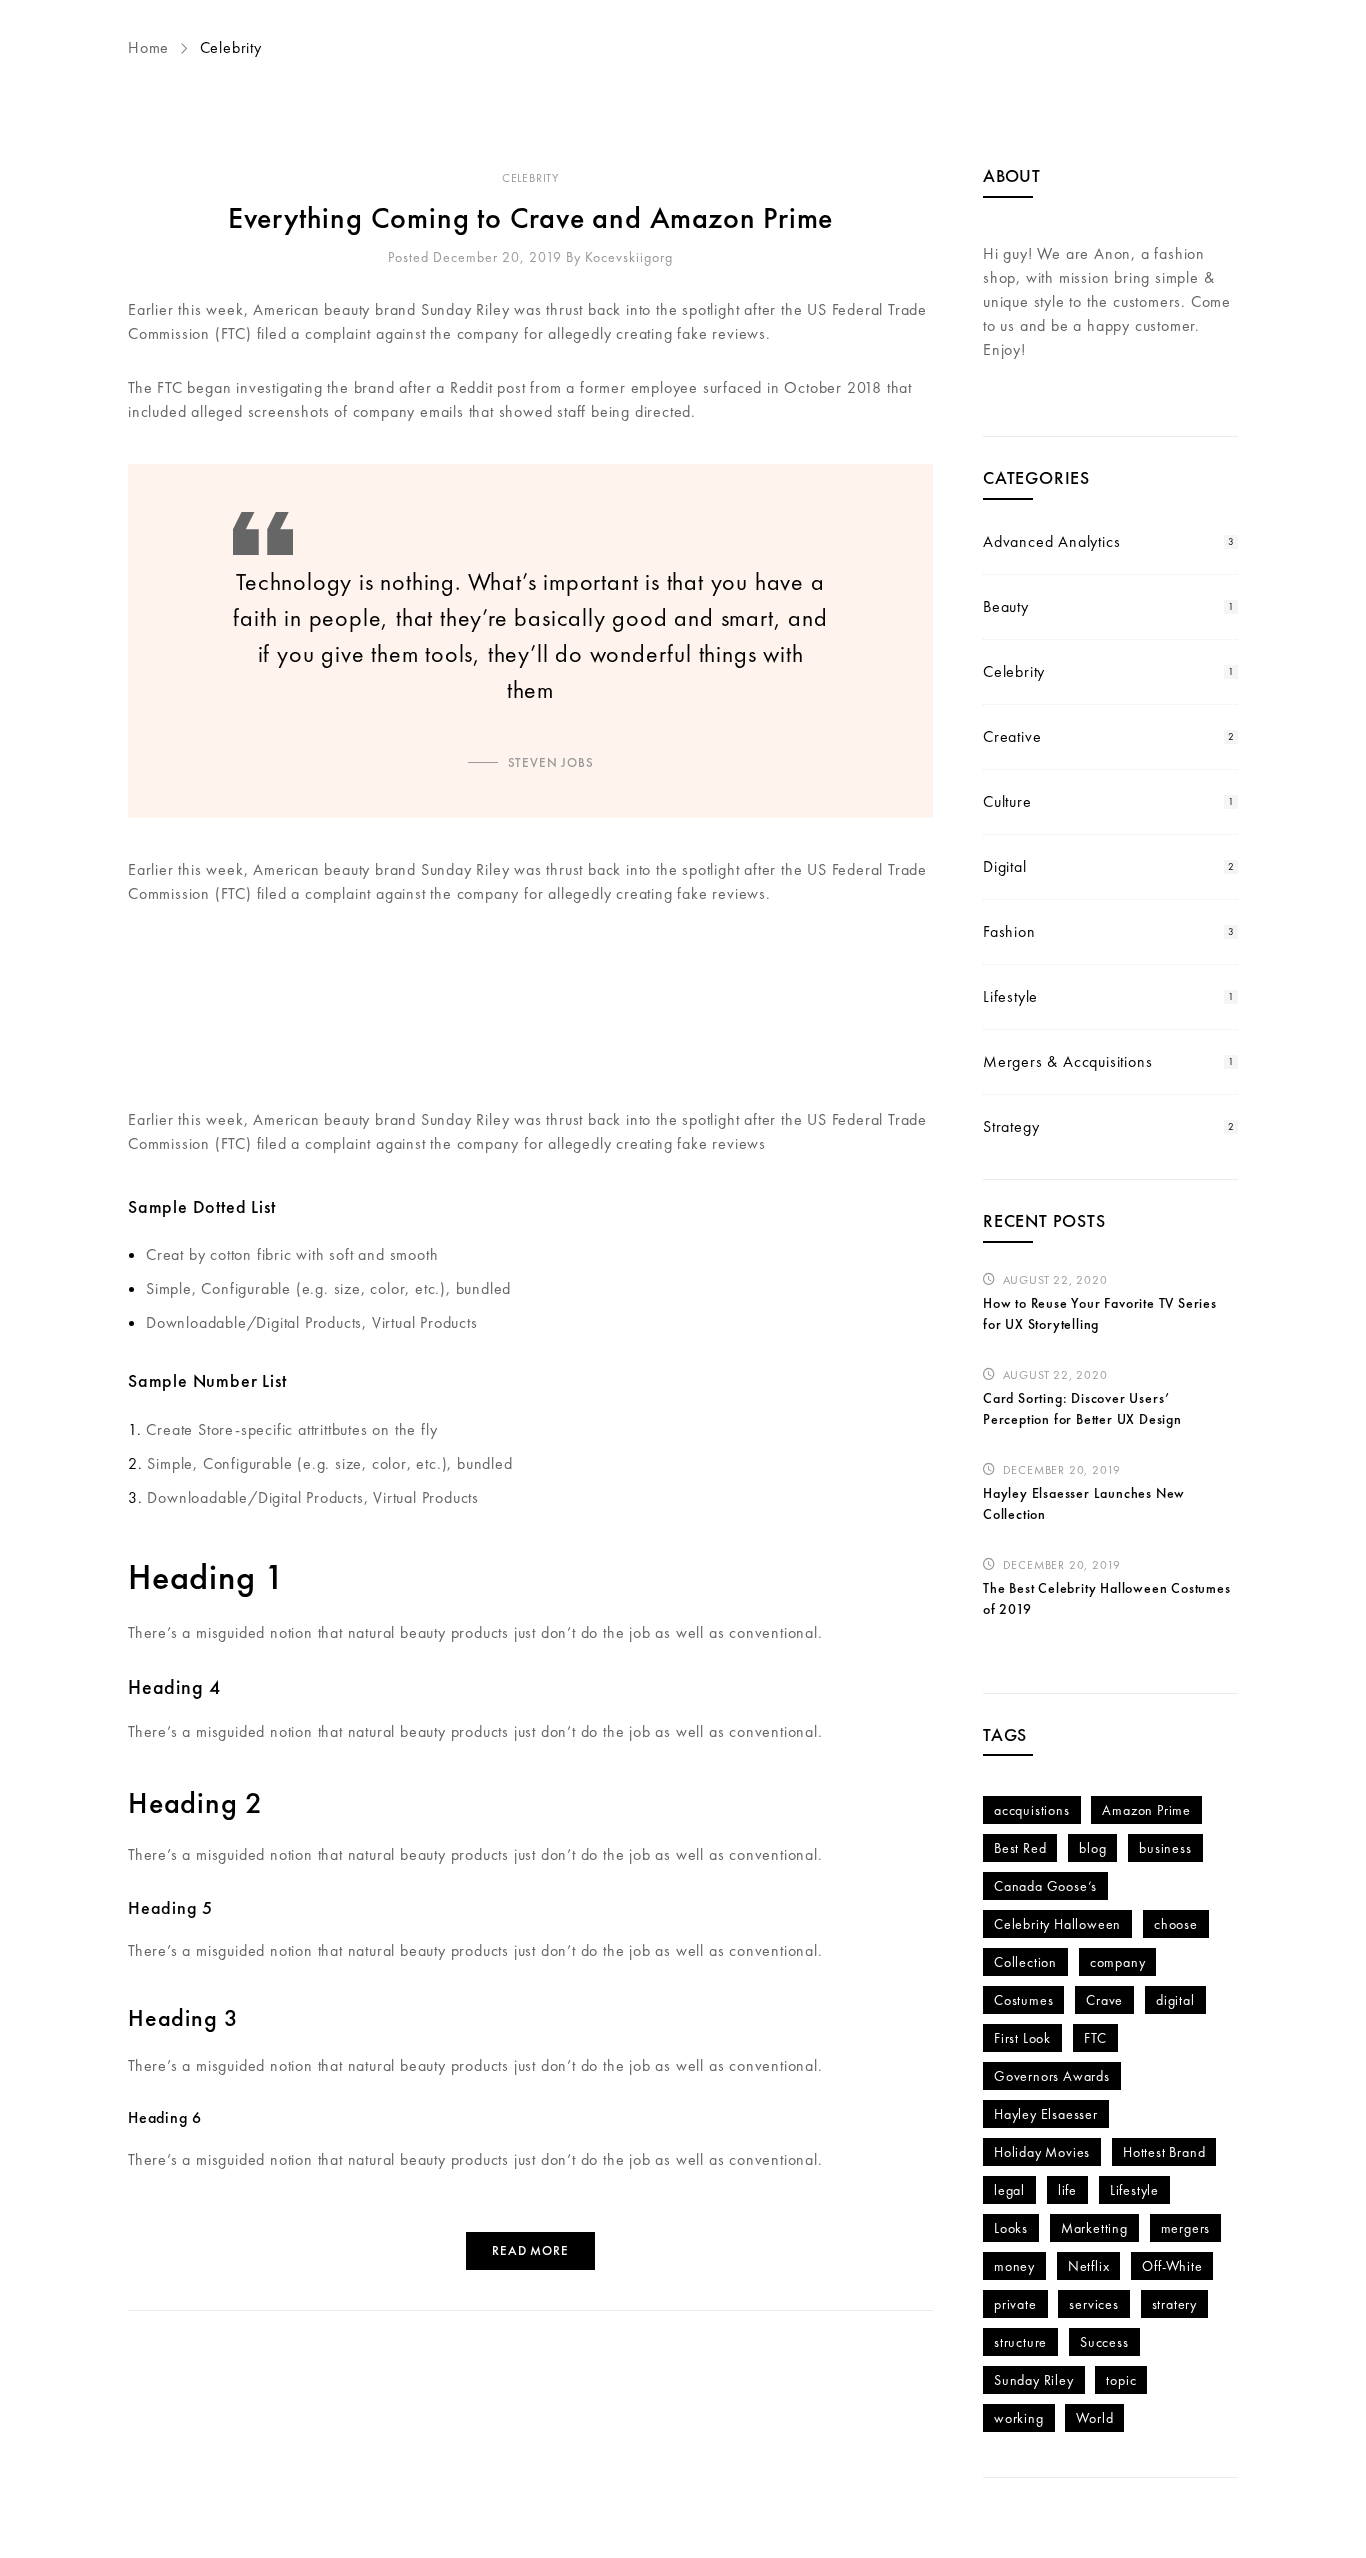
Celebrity (530, 178)
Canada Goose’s (1045, 1886)
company (1118, 1962)
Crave (1104, 2000)
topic (1121, 2380)
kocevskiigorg (629, 257)
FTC (1095, 2038)
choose (1176, 1924)
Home (151, 47)
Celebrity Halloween (1057, 1924)
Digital (1005, 866)
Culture (1007, 801)
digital (1175, 2000)
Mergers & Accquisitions (1067, 1061)
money (1014, 2266)
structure (1020, 2342)
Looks (1011, 2228)
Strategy (1011, 1126)
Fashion (1009, 931)
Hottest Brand (1164, 2152)
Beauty (1006, 606)
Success (1104, 2342)
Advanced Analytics (1051, 541)
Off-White (1172, 2266)
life (1067, 2190)
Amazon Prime (1146, 1810)
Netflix (1089, 2266)
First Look (1022, 2038)
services (1093, 2304)
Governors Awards (1052, 2076)
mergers (1186, 2228)
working (1019, 2418)
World (1094, 2418)
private (1015, 2304)
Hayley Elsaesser (1046, 2114)
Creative (1012, 736)
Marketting (1094, 2228)
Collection (1025, 1962)
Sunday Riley (1034, 2380)
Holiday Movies (1042, 2152)
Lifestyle (1010, 996)
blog (1092, 1848)
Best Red (1020, 1848)
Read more (530, 2250)
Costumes (1023, 2000)
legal (1009, 2190)
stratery (1174, 2304)
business (1165, 1848)
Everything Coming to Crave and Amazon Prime (530, 218)
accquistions (1032, 1810)
